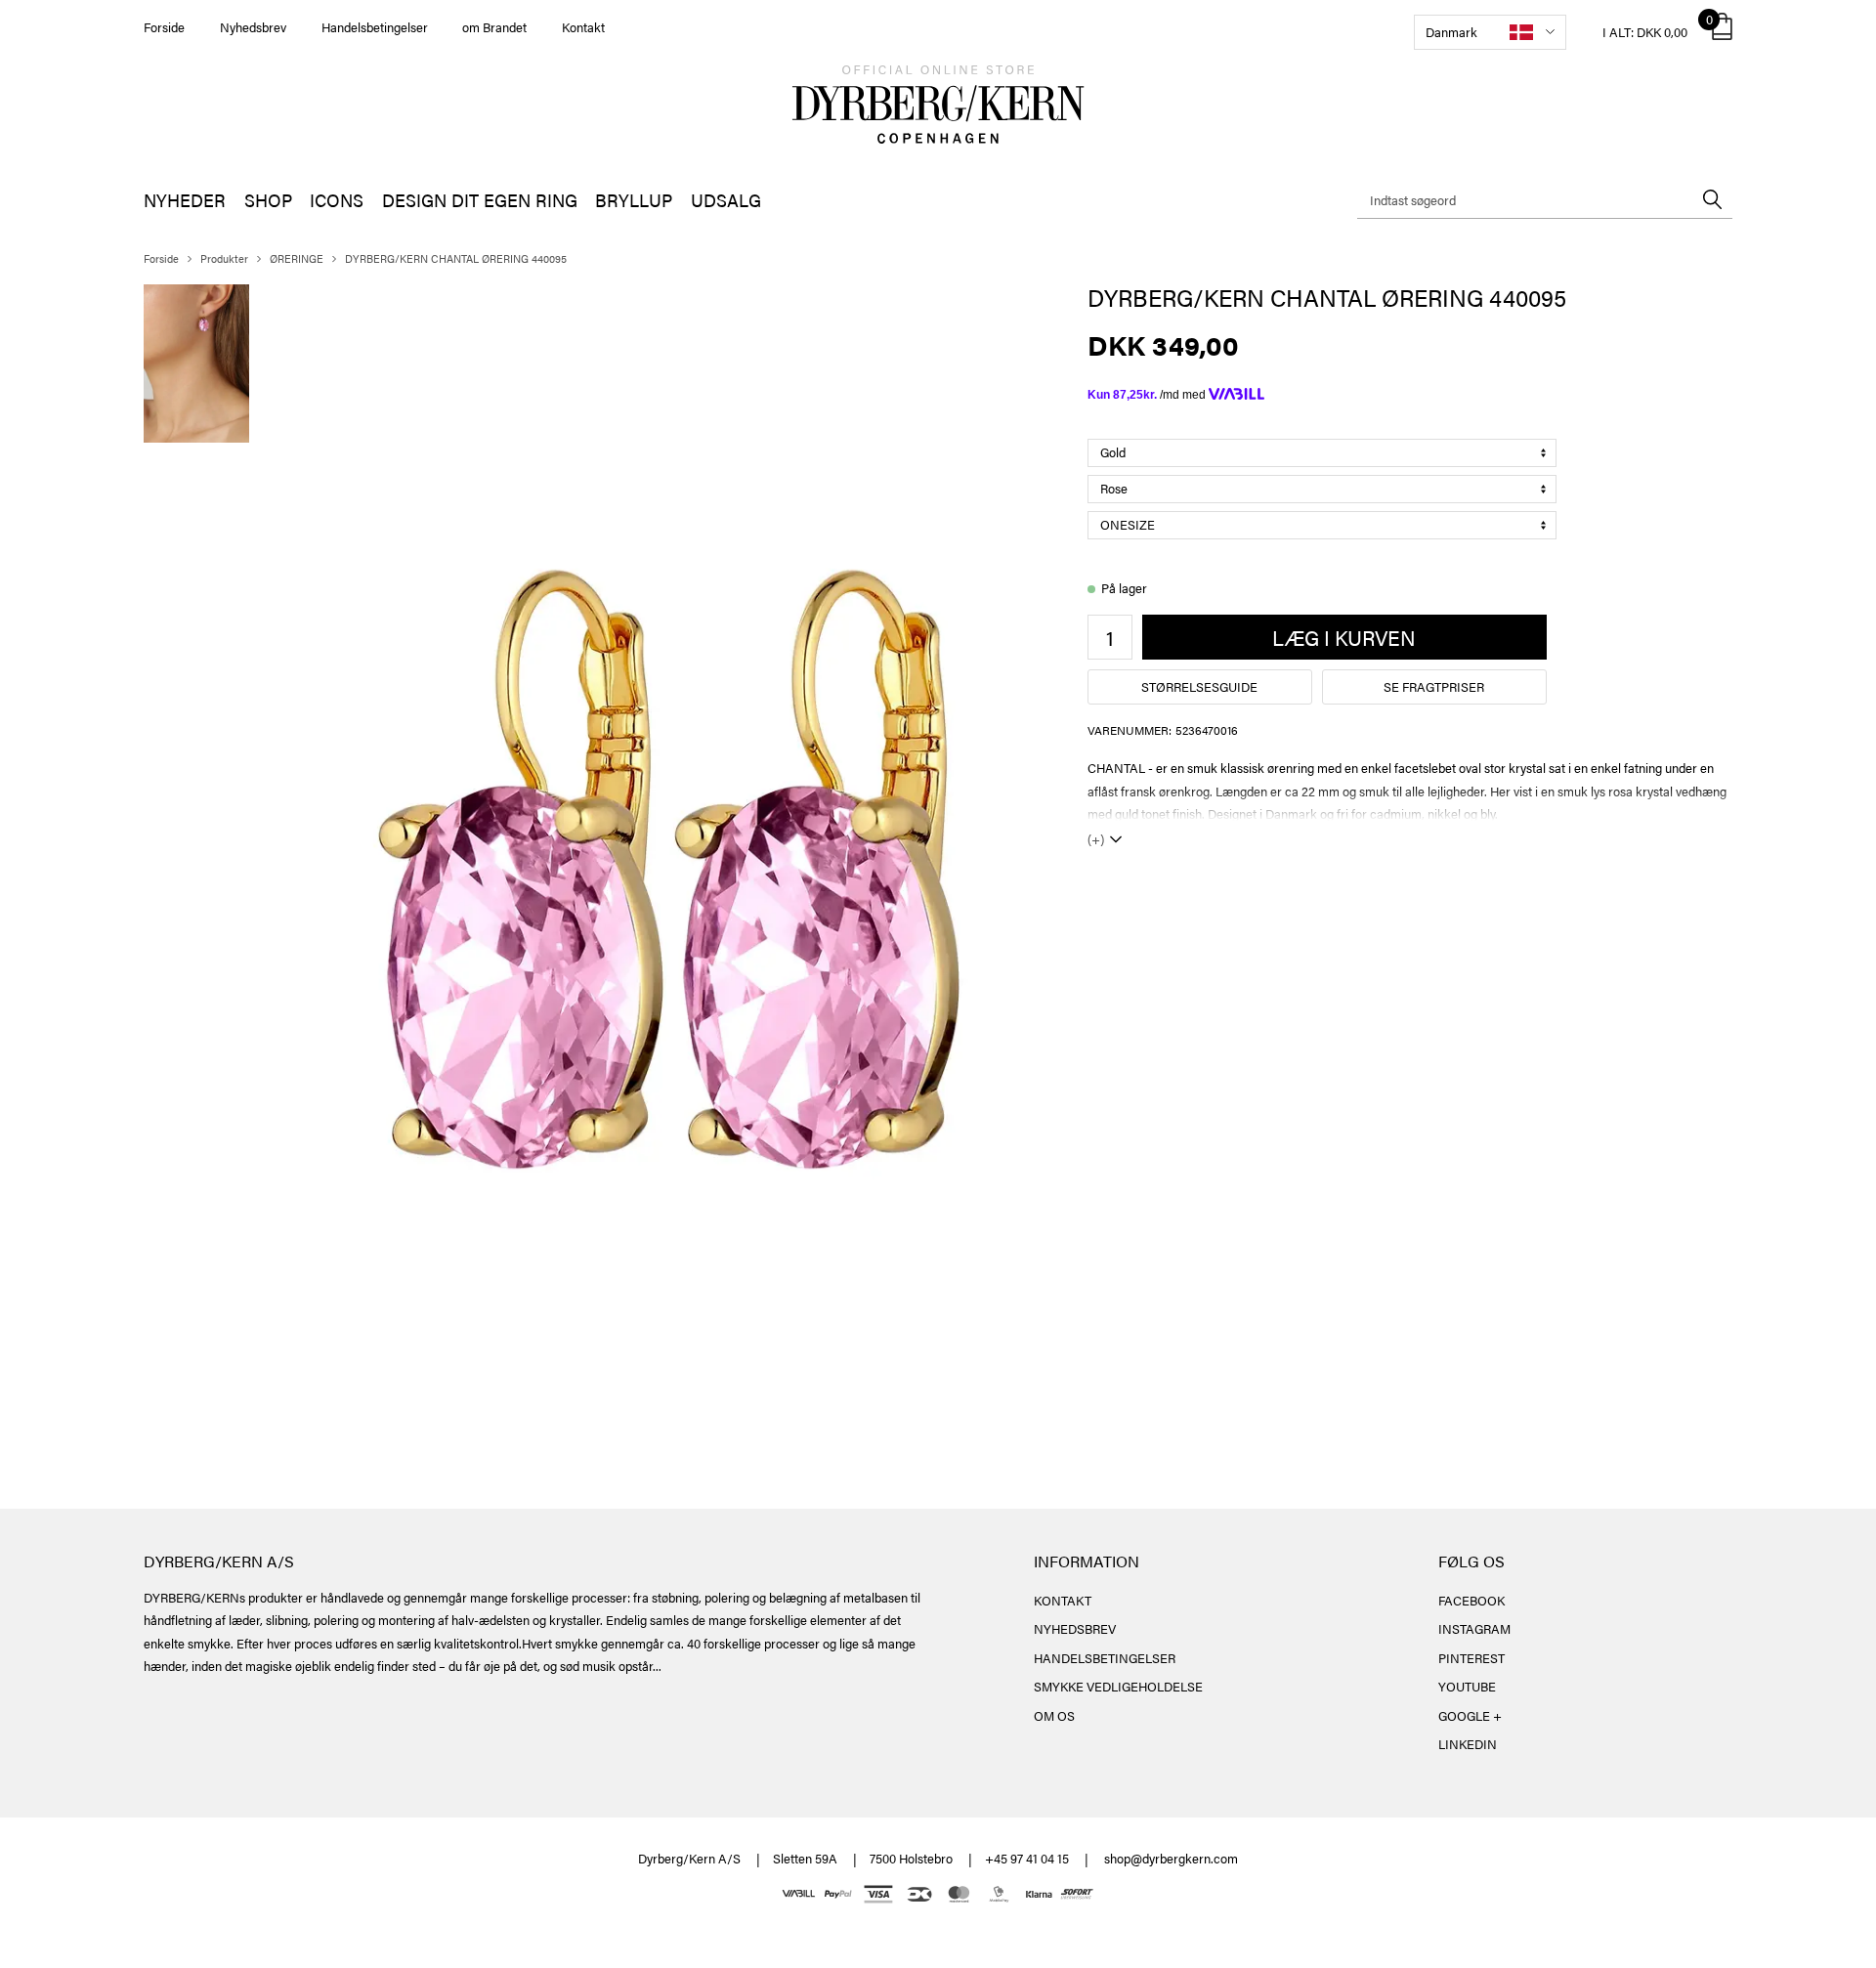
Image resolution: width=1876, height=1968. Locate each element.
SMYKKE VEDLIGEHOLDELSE (1118, 1686)
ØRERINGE (297, 258)
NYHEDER (185, 200)
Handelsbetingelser (375, 27)
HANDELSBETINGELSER (1105, 1658)
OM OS (1054, 1715)
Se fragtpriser (1434, 686)
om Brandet (494, 27)
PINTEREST (1471, 1658)
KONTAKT (1063, 1600)
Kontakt (583, 27)
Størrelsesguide (1199, 686)
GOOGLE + (1470, 1715)
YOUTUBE (1467, 1686)
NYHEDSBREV (1075, 1628)
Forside (164, 27)
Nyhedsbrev (253, 27)
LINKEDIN (1468, 1744)
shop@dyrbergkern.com (1171, 1858)
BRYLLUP (634, 200)
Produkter (224, 258)
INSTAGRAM (1474, 1628)
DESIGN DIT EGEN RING (480, 200)
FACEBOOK (1471, 1600)
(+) (1096, 839)
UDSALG (726, 200)
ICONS (337, 200)
